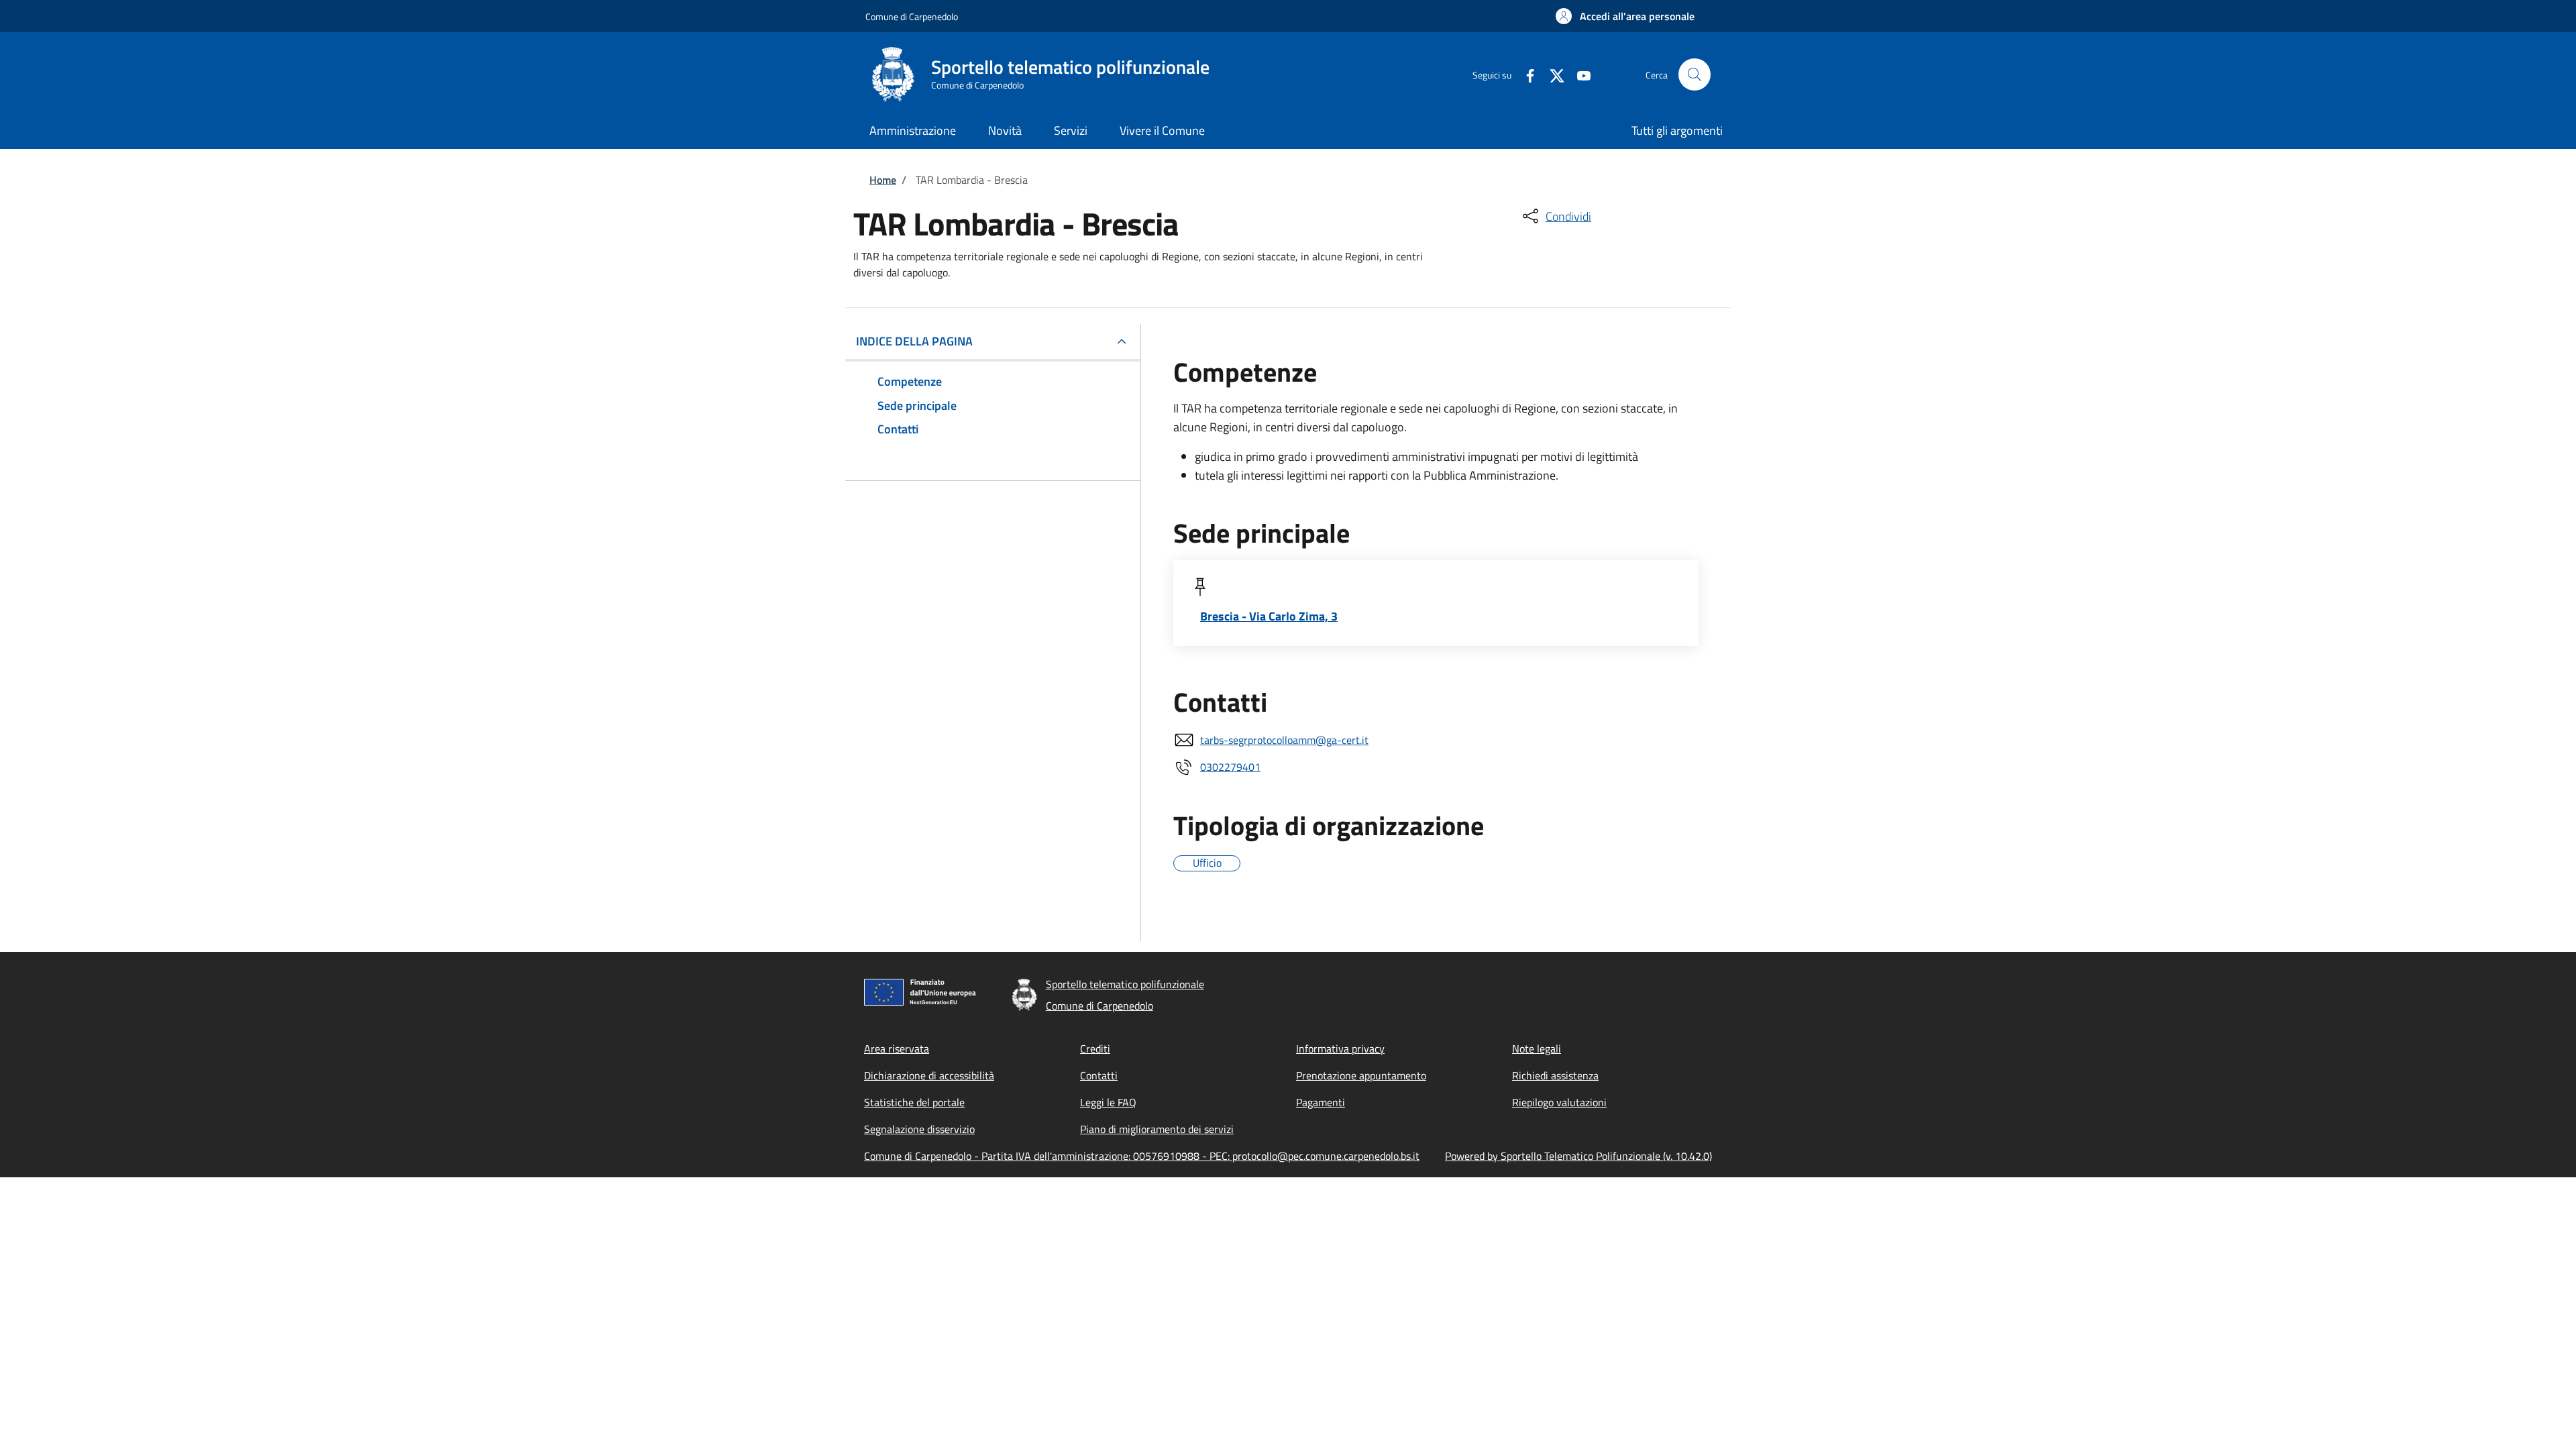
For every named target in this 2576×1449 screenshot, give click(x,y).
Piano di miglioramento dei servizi (1157, 1129)
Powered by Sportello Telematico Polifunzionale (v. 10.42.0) (1578, 1156)
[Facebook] (1525, 74)
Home (883, 180)
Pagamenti (1321, 1102)
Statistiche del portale (914, 1102)
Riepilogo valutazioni (1559, 1102)
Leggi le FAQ (1108, 1102)
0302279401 (1230, 767)
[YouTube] (1578, 74)
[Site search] (1695, 74)
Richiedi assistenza (1555, 1075)
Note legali (1537, 1049)
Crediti (1095, 1049)
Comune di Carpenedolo (912, 16)
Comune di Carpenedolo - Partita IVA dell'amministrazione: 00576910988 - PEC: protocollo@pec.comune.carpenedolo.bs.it (1142, 1156)
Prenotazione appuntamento (1361, 1075)
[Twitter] (1552, 74)
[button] (1625, 16)
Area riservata (897, 1049)
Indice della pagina (914, 341)
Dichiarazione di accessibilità (929, 1075)
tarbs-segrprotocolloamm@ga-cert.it (1284, 740)
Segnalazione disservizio (919, 1129)
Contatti (1099, 1075)
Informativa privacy (1340, 1049)
